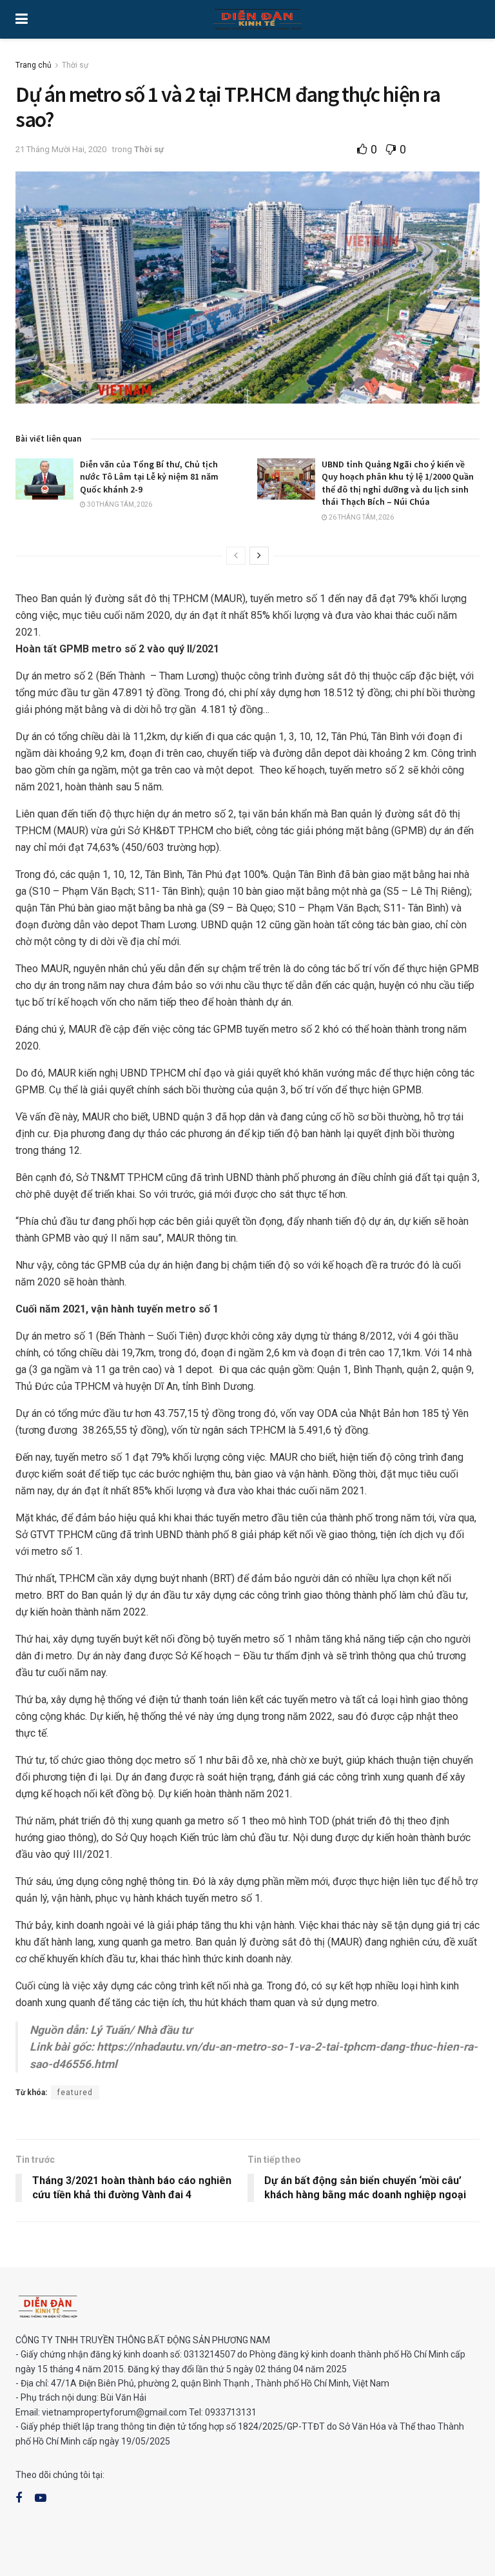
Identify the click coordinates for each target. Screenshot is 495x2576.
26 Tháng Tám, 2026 (361, 517)
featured (75, 2093)
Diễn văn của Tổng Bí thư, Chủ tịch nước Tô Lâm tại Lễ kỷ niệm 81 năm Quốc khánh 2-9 (149, 477)
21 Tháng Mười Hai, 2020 (61, 149)
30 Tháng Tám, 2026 (119, 504)
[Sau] (259, 556)
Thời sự (75, 65)
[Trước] (236, 556)
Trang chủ (34, 65)
